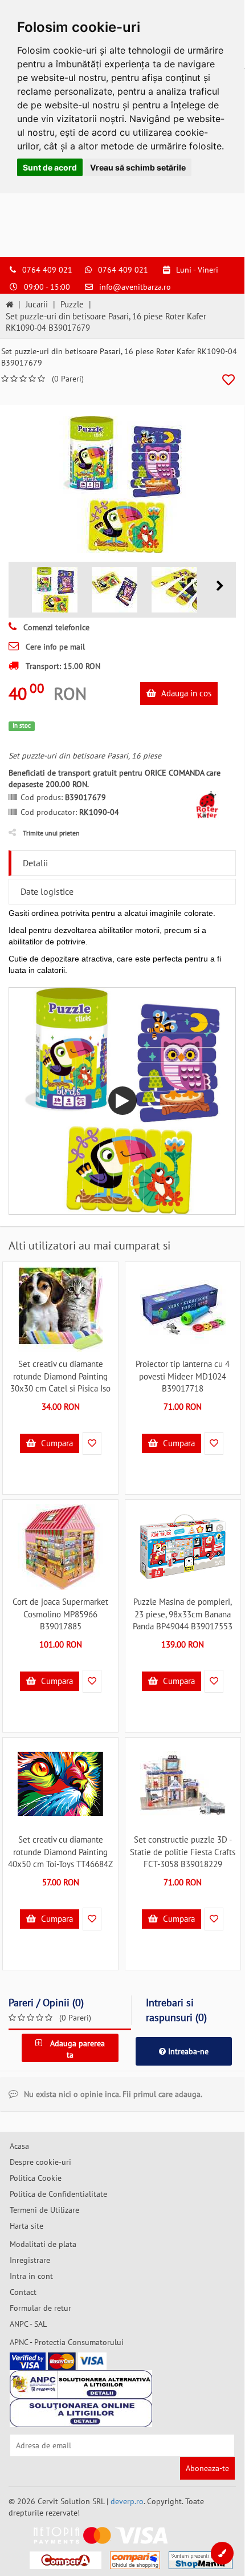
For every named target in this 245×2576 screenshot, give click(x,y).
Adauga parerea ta (76, 2049)
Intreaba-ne (187, 2051)
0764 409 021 (47, 270)
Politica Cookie (36, 2178)
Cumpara (56, 1443)
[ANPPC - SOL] (81, 2413)
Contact (23, 2292)
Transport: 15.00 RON (62, 666)
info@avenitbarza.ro (135, 287)
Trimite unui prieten (51, 833)
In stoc (22, 725)
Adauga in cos (185, 693)
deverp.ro (127, 2501)
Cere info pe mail (54, 647)
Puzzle (72, 304)
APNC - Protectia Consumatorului (67, 2342)
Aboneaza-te (207, 2468)
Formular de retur (40, 2308)
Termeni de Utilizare (44, 2210)
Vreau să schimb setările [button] (138, 167)
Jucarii (37, 304)
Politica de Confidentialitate (58, 2194)
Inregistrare (30, 2260)
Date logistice (47, 891)
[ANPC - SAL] (81, 2384)
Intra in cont (31, 2276)
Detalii (35, 863)
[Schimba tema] (222, 2553)
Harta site (26, 2226)
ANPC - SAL (28, 2324)
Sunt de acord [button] (50, 167)
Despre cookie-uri (40, 2162)
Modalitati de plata (43, 2244)
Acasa (19, 2146)
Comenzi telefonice (55, 627)
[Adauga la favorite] (228, 380)
